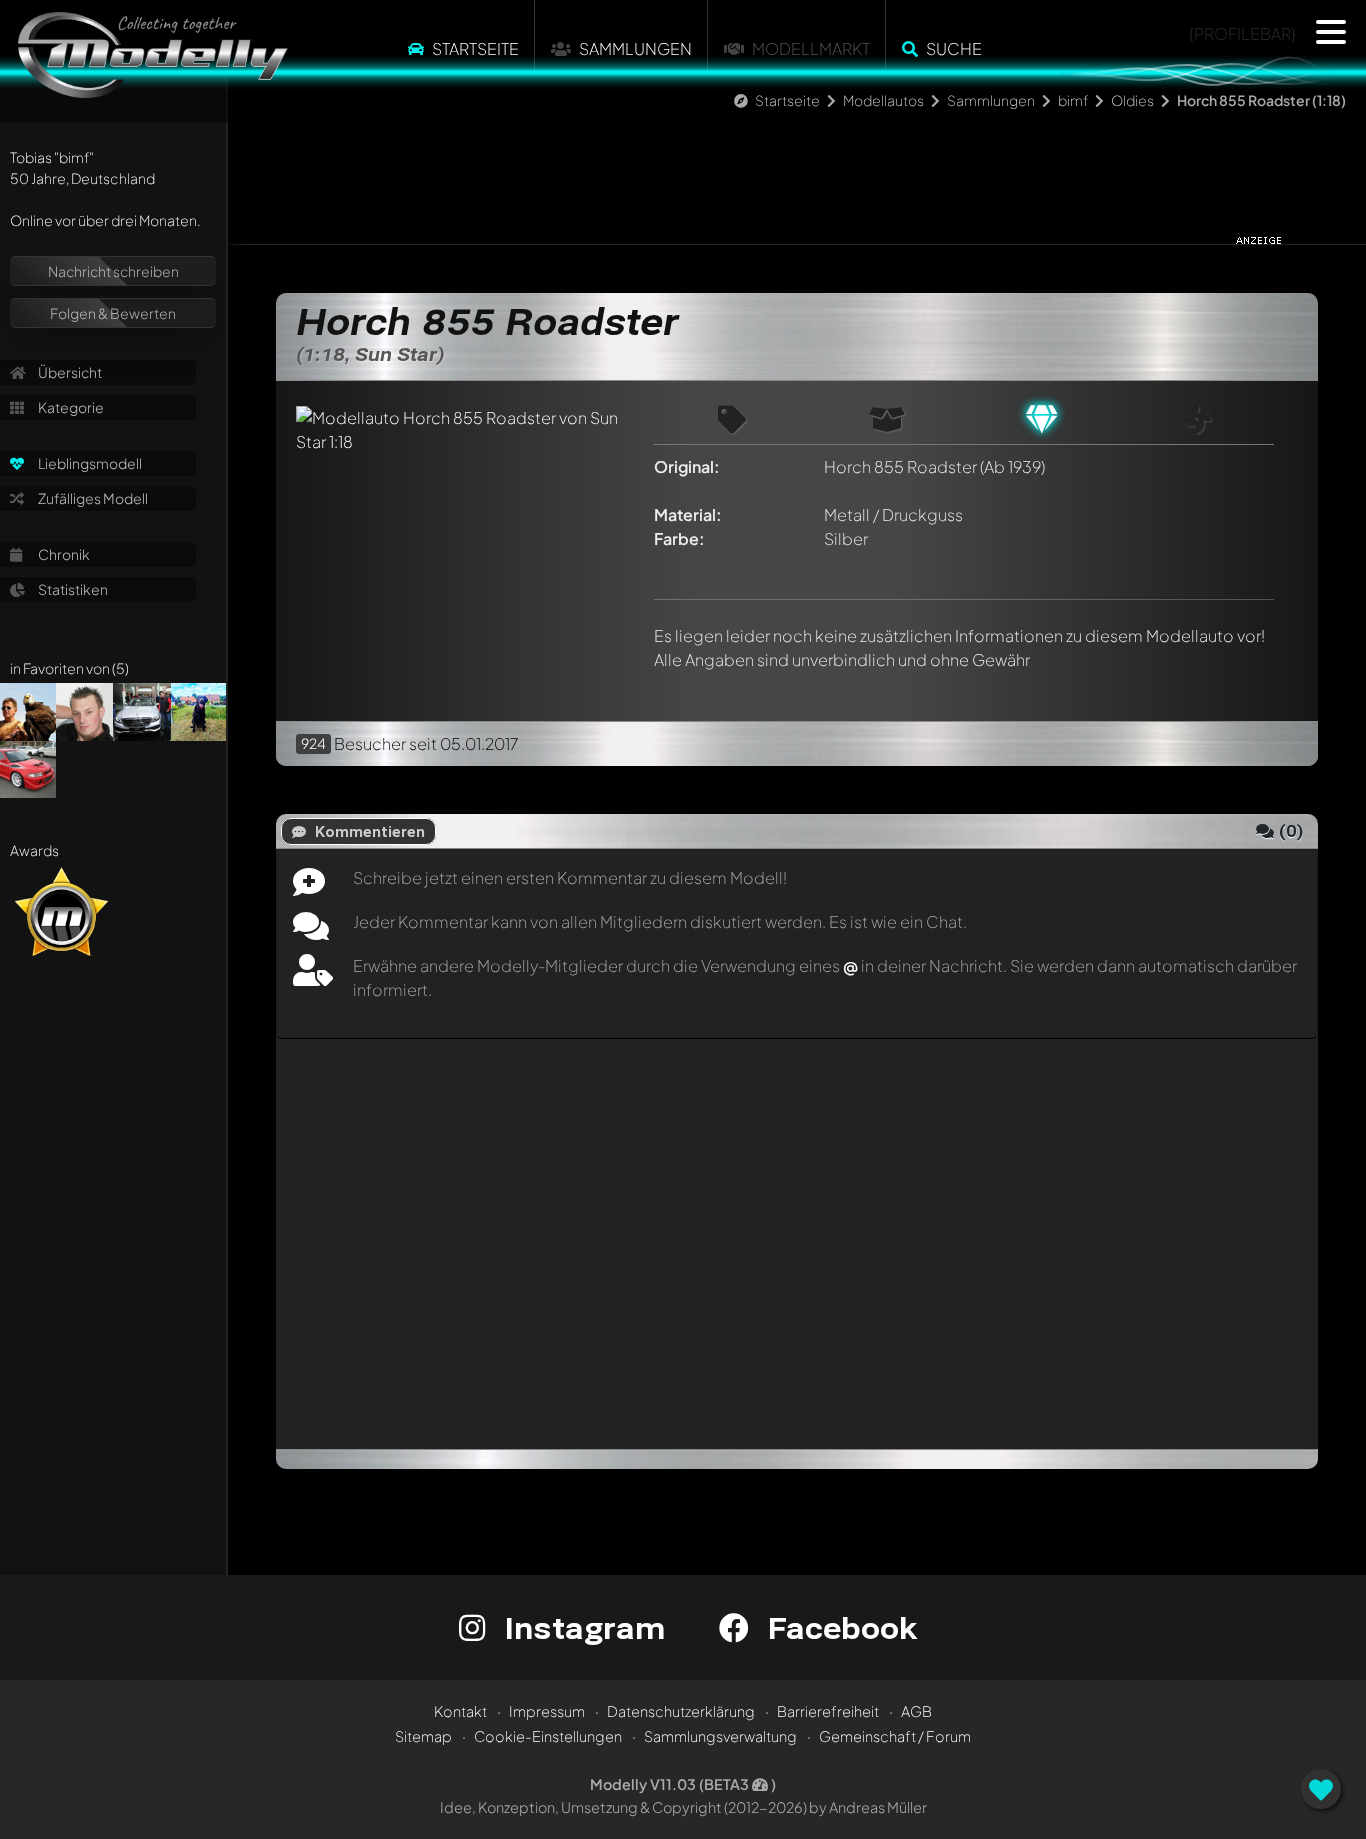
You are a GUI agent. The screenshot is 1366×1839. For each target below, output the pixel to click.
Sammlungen (635, 48)
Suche (954, 48)
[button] (1331, 32)
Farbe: (679, 538)
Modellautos (883, 100)
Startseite (475, 48)
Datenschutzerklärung (681, 1711)
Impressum (547, 1711)
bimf (1073, 100)
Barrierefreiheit (828, 1711)
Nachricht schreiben (113, 271)
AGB (916, 1711)
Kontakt (460, 1711)
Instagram (580, 1627)
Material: (688, 514)
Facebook (838, 1627)
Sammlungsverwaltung (720, 1736)
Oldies (1132, 100)
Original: (687, 466)
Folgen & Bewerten (113, 313)
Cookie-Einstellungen (548, 1736)
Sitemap (423, 1736)
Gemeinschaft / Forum (895, 1736)
